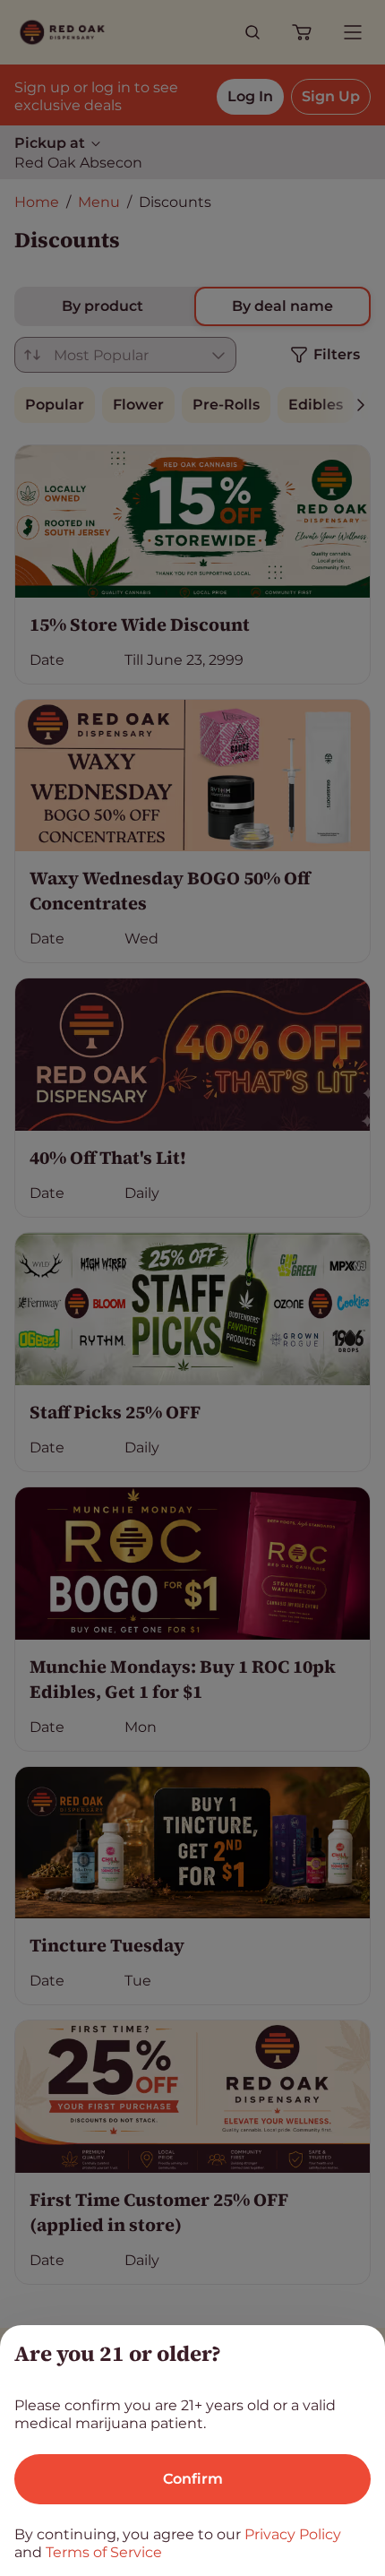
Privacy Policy (293, 2534)
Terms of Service (104, 2552)
